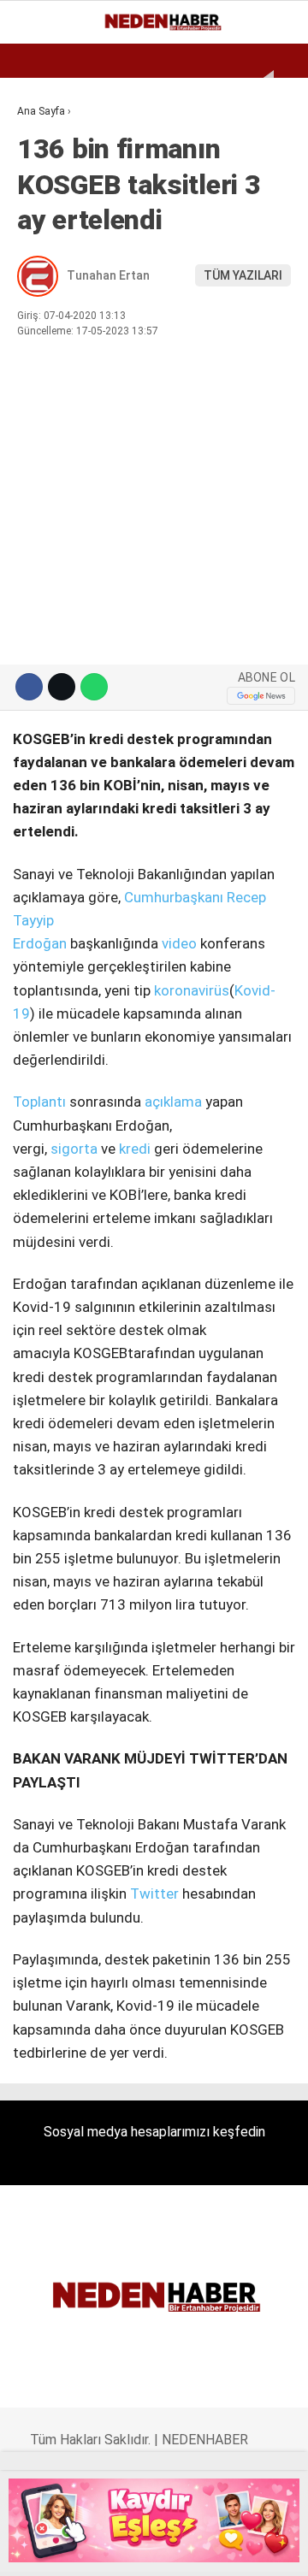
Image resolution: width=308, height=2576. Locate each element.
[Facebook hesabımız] (37, 2548)
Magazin (53, 279)
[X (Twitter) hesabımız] (71, 2548)
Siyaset (50, 314)
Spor (41, 245)
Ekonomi (51, 141)
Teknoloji (57, 384)
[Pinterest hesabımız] (175, 2548)
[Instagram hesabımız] (106, 2548)
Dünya (44, 210)
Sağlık (46, 349)
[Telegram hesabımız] (209, 2548)
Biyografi (55, 176)
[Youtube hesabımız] (141, 2548)
